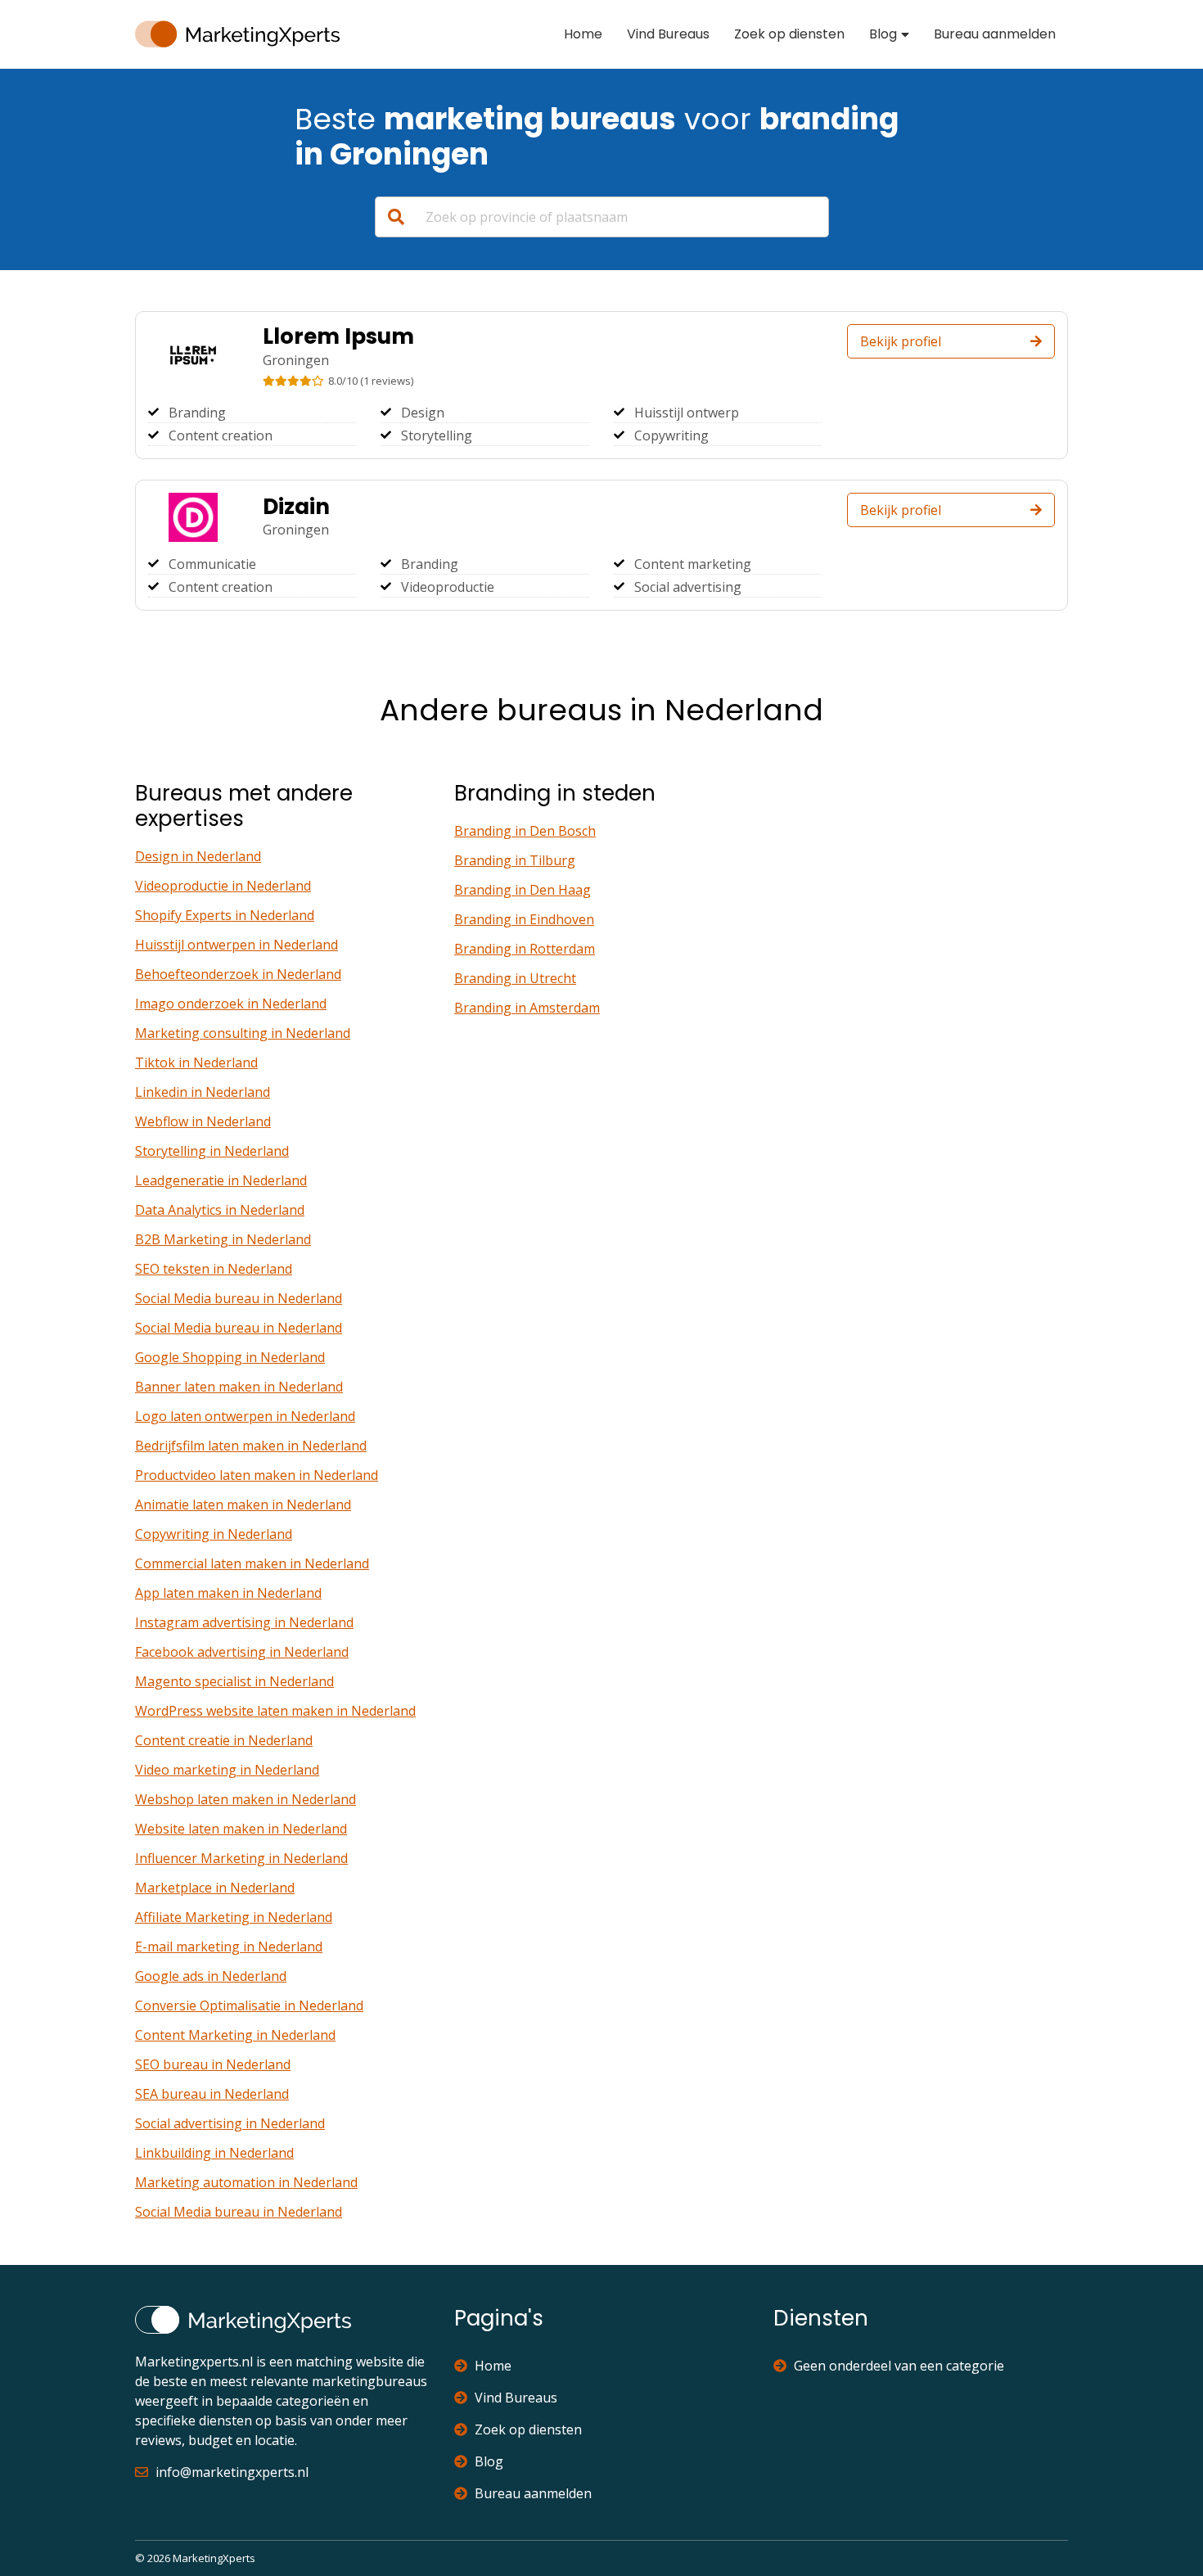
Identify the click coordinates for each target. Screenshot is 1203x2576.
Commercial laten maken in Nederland (252, 1563)
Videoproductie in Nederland (223, 886)
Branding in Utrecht (515, 978)
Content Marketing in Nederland (235, 2035)
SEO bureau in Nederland (213, 2064)
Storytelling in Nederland (212, 1151)
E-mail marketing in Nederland (229, 1947)
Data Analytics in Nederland (220, 1210)
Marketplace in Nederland (215, 1888)
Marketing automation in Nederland (246, 2182)
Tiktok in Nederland (196, 1062)
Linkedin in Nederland (203, 1092)
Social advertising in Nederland (230, 2123)
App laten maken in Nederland (228, 1593)
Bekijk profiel (901, 341)
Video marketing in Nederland (227, 1770)
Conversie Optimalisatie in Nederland (249, 2005)
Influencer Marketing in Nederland (241, 1858)
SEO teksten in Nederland (214, 1269)
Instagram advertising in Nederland (244, 1622)
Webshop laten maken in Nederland (246, 1799)
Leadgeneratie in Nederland (221, 1180)
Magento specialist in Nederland (234, 1681)
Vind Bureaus (668, 34)
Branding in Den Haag (523, 890)
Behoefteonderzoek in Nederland (238, 974)
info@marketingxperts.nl (232, 2472)
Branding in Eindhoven (524, 919)
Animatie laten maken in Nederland (243, 1505)
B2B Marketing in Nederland (223, 1239)
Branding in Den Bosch (525, 831)
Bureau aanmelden (995, 34)
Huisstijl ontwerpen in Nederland (237, 945)
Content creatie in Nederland (224, 1740)
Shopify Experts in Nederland (225, 915)
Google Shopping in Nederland (230, 1357)
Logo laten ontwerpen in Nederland (245, 1416)
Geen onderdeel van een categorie (899, 2366)
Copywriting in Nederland (214, 1534)
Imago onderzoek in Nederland (231, 1004)
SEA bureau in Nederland (212, 2094)
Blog (883, 34)
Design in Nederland (198, 856)
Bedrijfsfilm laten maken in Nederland (251, 1446)
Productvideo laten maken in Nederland (257, 1475)
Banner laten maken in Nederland (239, 1387)
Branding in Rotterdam (525, 949)
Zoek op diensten (789, 34)
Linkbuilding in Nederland (214, 2153)
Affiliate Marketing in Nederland (234, 1917)
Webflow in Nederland (203, 1121)
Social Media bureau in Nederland (239, 1298)
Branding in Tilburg (515, 860)
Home (583, 34)
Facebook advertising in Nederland (242, 1652)
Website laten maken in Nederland (241, 1829)
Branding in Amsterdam (527, 1008)
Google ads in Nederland (211, 1976)
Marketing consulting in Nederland (243, 1033)
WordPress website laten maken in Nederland (275, 1711)
